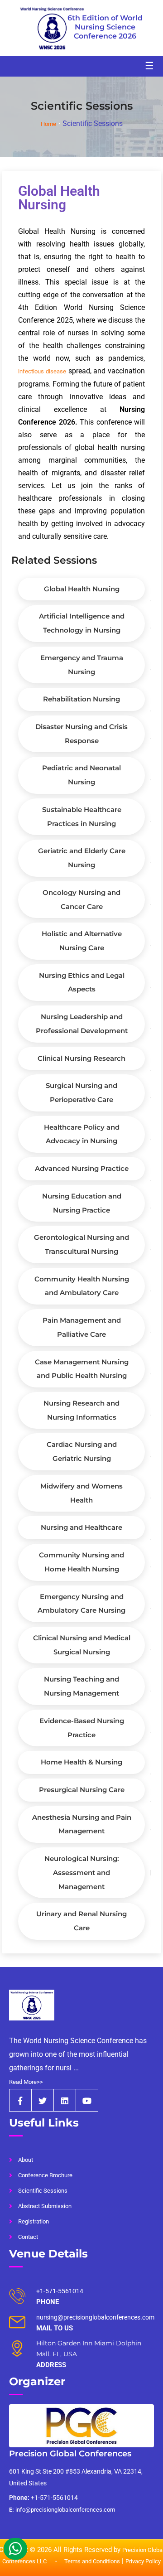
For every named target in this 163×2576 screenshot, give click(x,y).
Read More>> (26, 2082)
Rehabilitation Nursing (81, 699)
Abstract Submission (45, 2206)
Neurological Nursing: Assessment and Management (82, 1872)
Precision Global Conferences (70, 2454)
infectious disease (42, 371)
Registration (34, 2221)
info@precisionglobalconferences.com (62, 2510)
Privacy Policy (143, 2561)
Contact (28, 2237)
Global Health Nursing (82, 589)
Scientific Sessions (43, 2191)
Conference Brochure (45, 2175)
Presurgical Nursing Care (82, 1790)
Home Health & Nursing (81, 1762)
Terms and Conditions (92, 2561)
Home (48, 124)
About (26, 2160)
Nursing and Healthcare (81, 1527)
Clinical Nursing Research (81, 1058)
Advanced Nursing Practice (82, 1168)
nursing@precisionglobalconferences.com (95, 2317)
